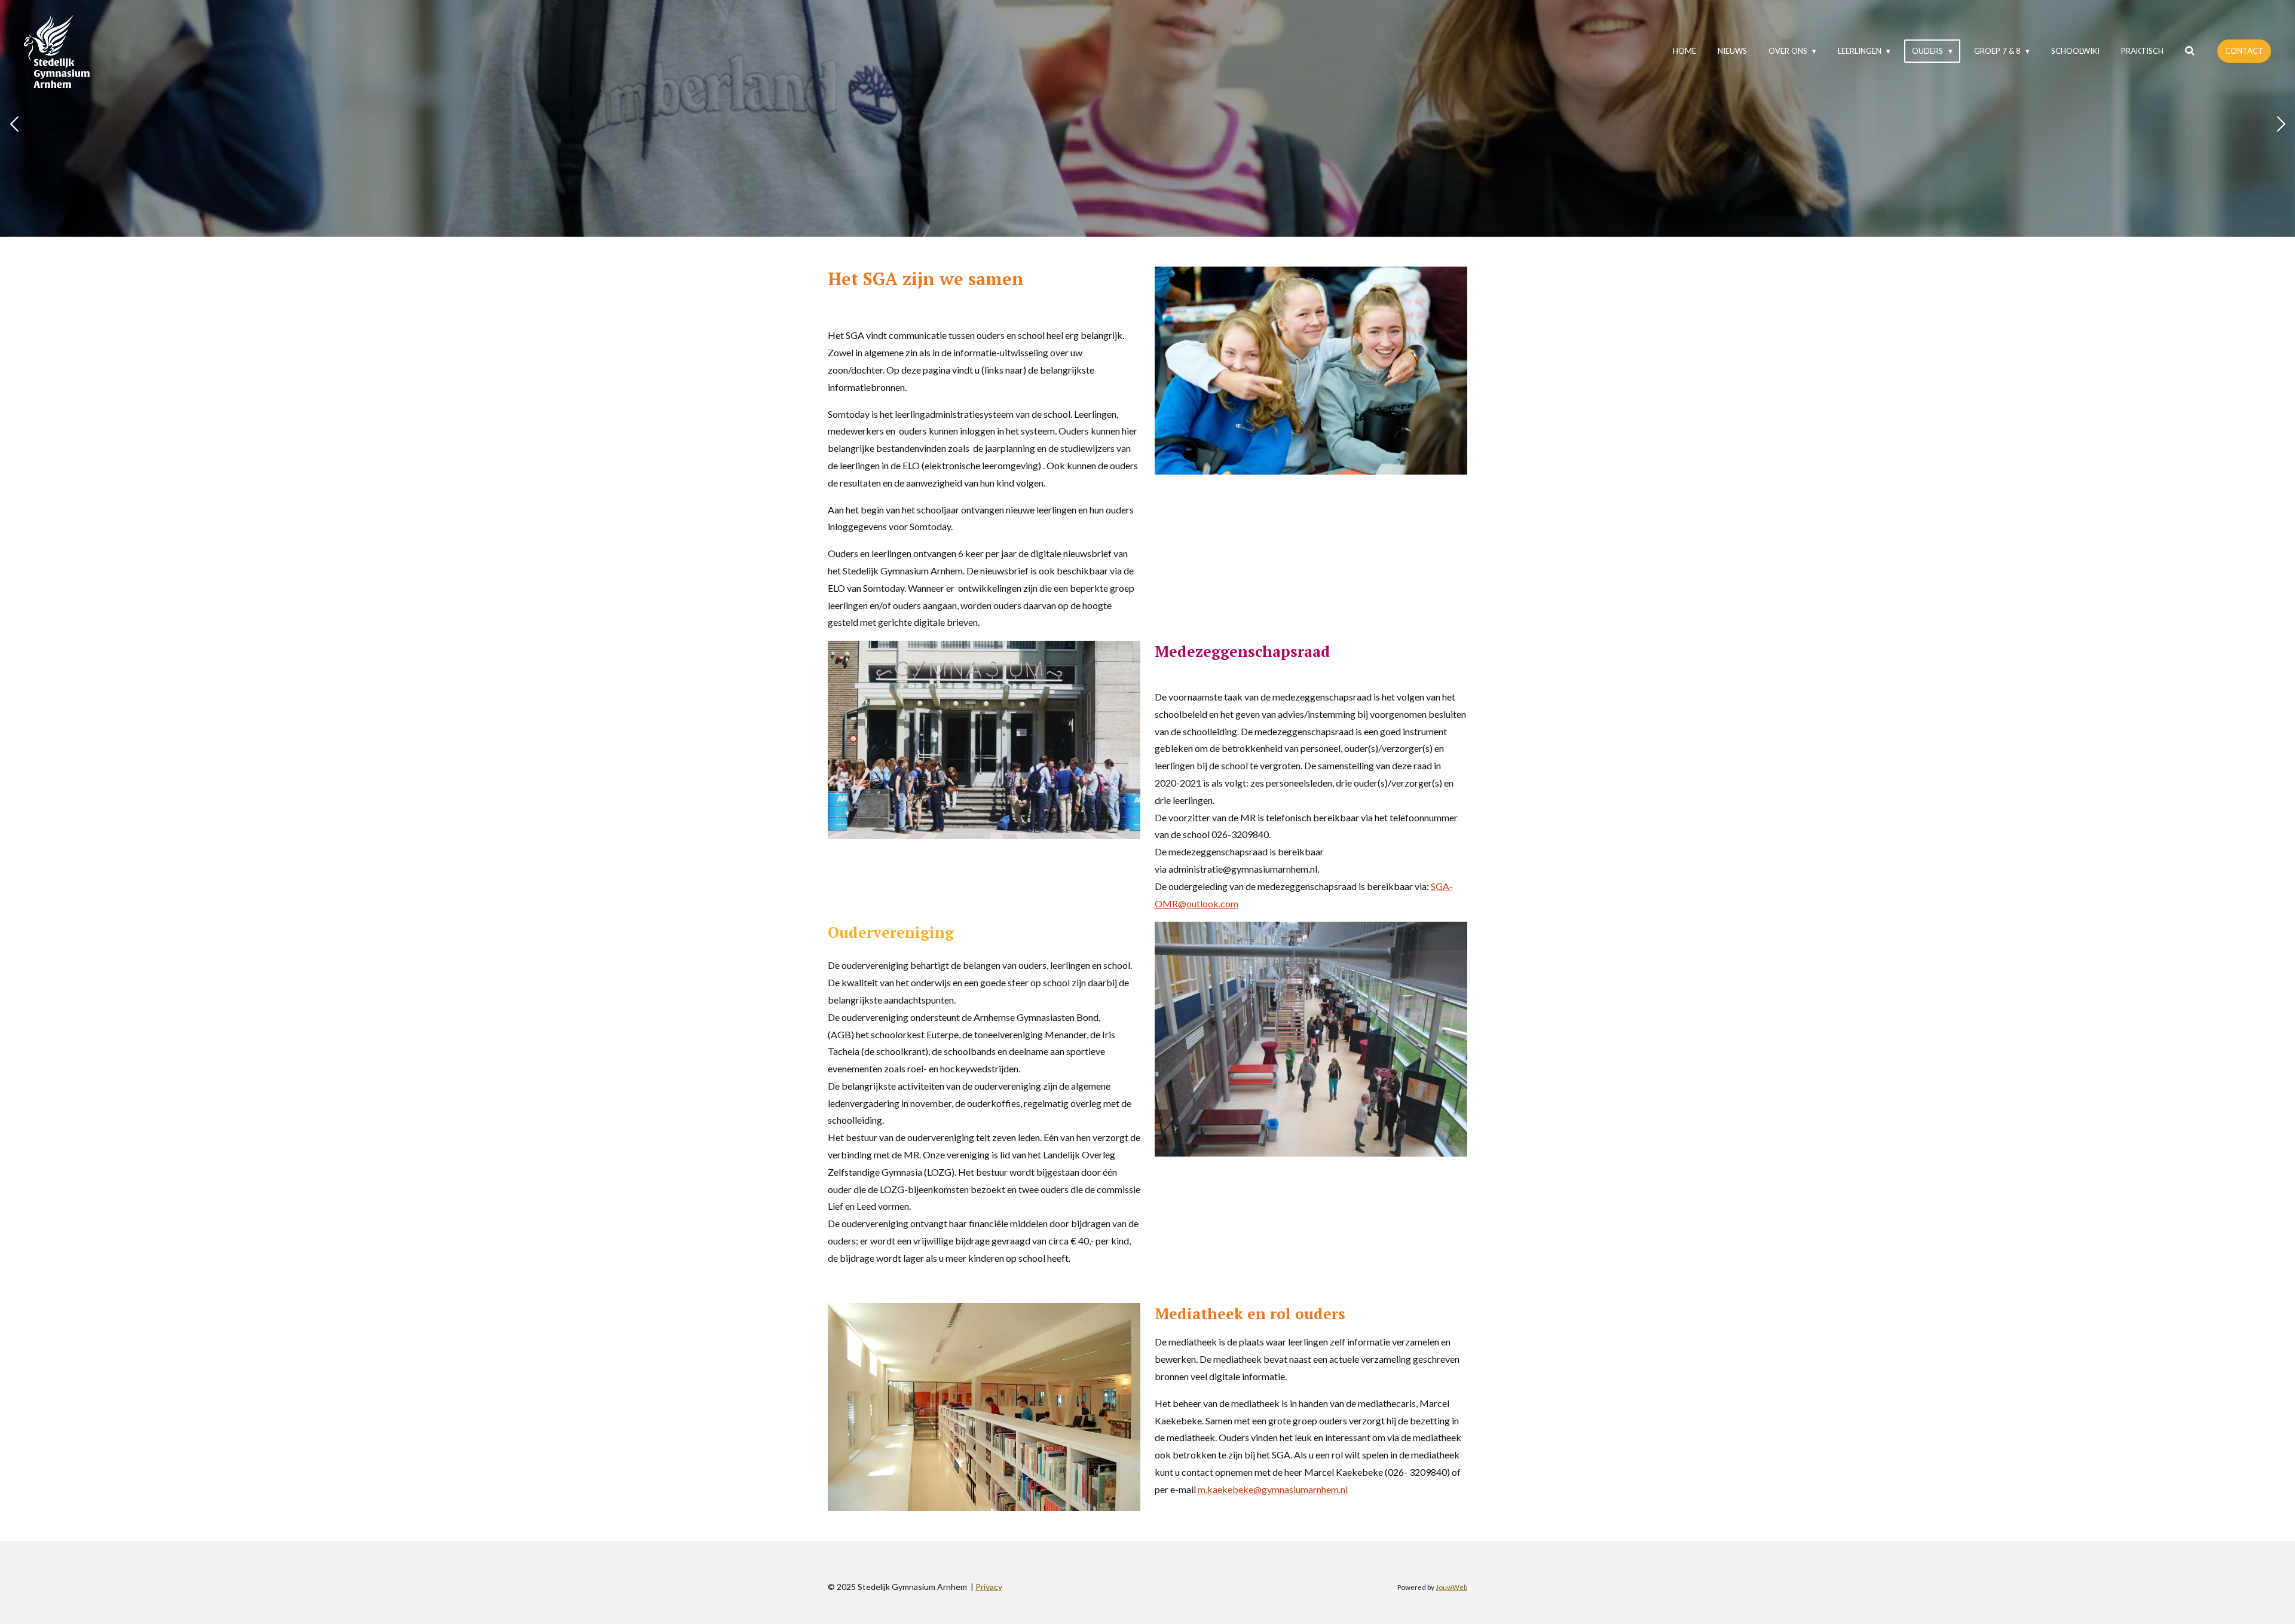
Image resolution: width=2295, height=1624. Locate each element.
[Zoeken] (2190, 51)
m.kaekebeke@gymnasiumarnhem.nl (1273, 1489)
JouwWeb (1451, 1587)
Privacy (989, 1587)
